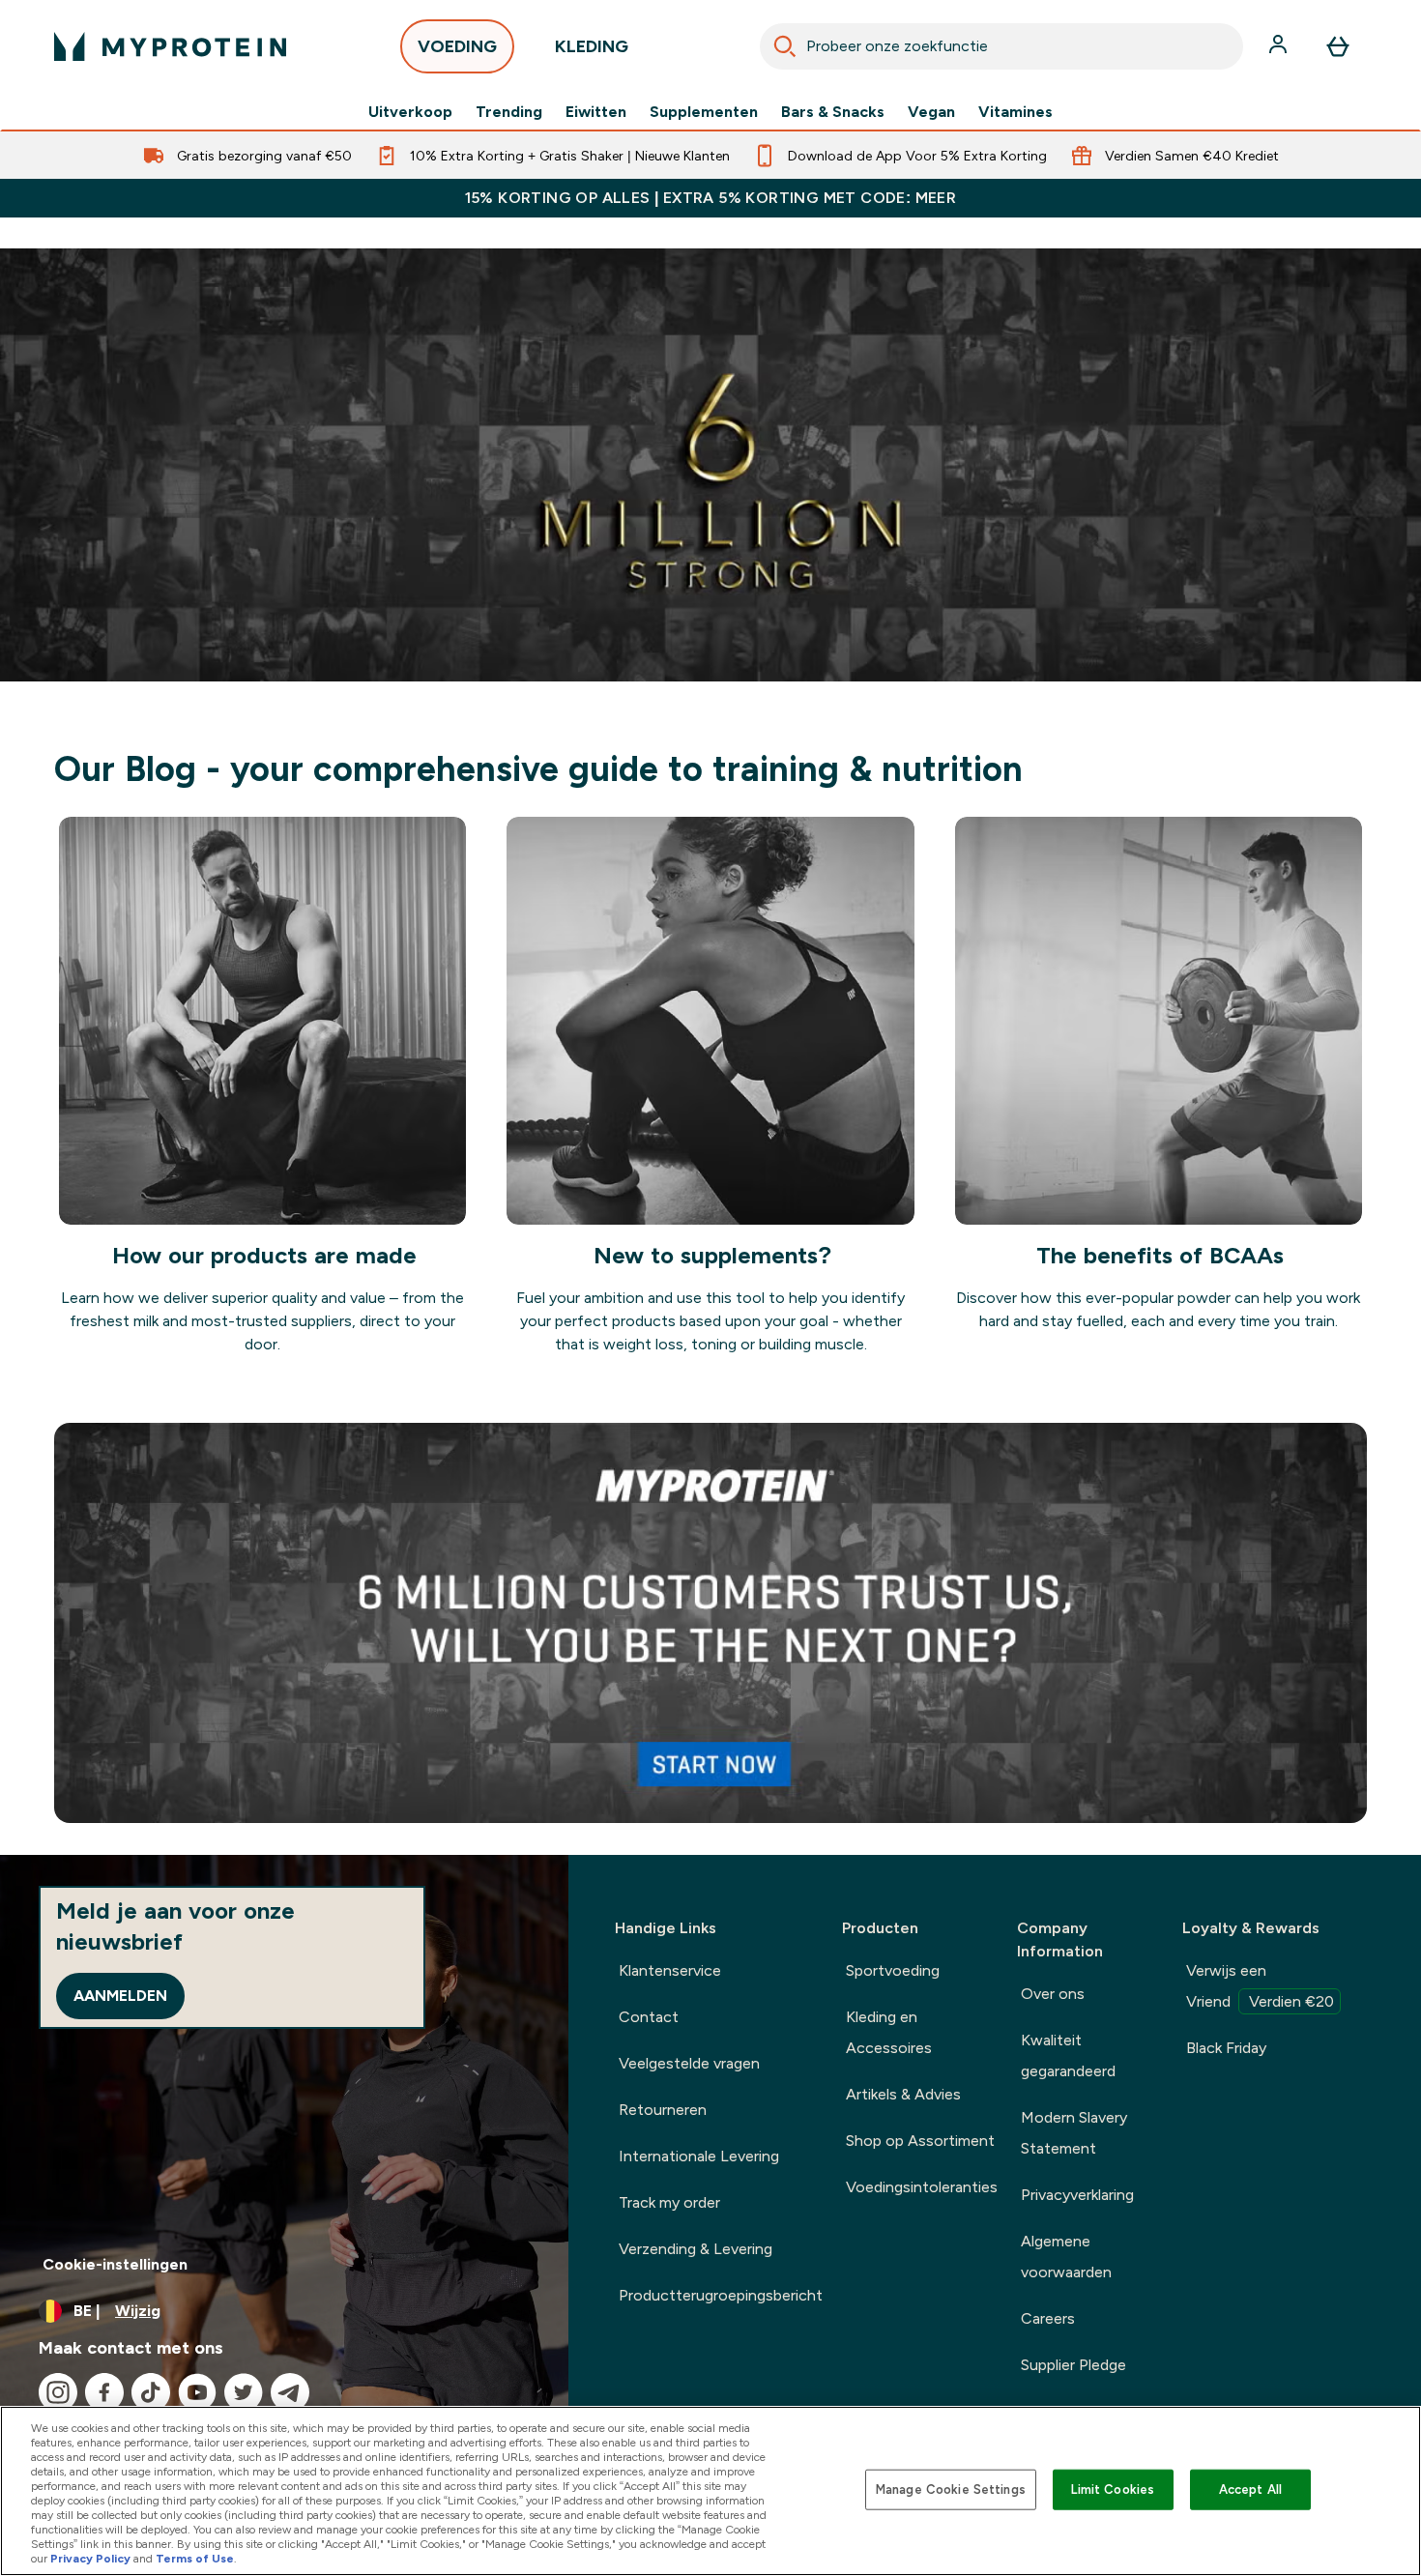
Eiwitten (596, 112)
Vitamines (1015, 112)
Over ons (1053, 1994)
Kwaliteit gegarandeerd (1068, 2055)
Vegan (931, 112)
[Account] (1280, 46)
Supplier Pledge (1073, 2365)
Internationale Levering (699, 2156)
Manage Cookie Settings (951, 2489)
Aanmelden (120, 1996)
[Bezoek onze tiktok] (151, 2392)
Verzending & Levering (696, 2249)
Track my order (669, 2202)
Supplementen (704, 112)
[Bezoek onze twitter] (244, 2392)
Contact (649, 2017)
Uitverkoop (410, 112)
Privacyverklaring (1077, 2195)
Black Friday (1226, 2048)
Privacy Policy (90, 2559)
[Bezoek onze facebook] (104, 2392)
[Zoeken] (785, 46)
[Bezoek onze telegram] (290, 2392)
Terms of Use (195, 2559)
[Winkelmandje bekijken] (1338, 46)
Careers (1048, 2318)
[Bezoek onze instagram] (58, 2392)
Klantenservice (670, 1970)
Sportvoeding (893, 1970)
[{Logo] (170, 46)
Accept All (1250, 2489)
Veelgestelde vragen (689, 2063)
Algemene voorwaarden (1066, 2257)
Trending (509, 112)
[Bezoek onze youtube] (197, 2392)
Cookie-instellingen (115, 2264)
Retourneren (663, 2110)
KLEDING (592, 46)
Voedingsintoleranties (922, 2187)
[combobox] (1001, 46)
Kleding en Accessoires (889, 2032)
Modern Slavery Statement (1074, 2133)
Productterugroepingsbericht (721, 2295)
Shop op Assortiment (920, 2141)
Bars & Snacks (833, 112)
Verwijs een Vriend (1260, 1986)
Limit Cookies (1113, 2489)
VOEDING (457, 46)
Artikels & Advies (903, 2094)
